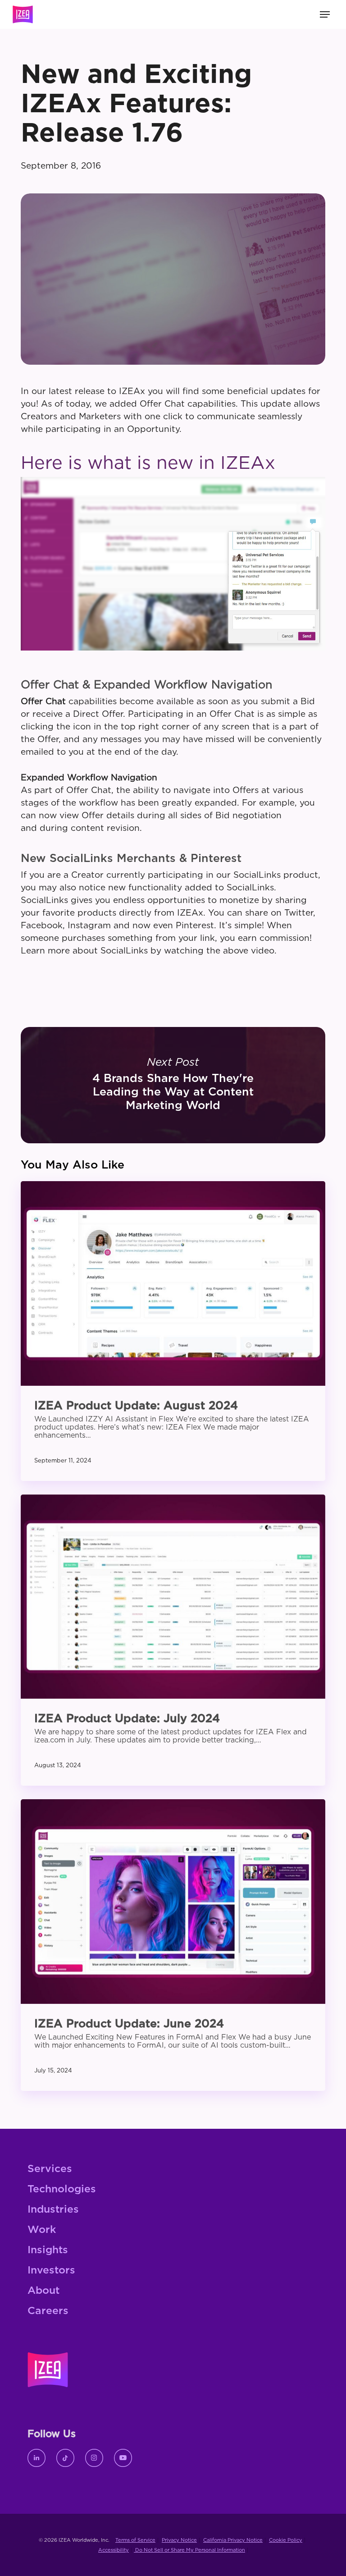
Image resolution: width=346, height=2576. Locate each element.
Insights (48, 2250)
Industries (53, 2210)
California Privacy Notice (233, 2540)
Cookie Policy (286, 2540)
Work (42, 2230)
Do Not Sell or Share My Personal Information (189, 2550)
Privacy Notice (179, 2540)
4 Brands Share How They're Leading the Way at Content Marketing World (173, 1085)
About (43, 2291)
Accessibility (114, 2550)
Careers (48, 2311)
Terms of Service (135, 2540)
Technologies (62, 2189)
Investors (51, 2271)
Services (50, 2169)
